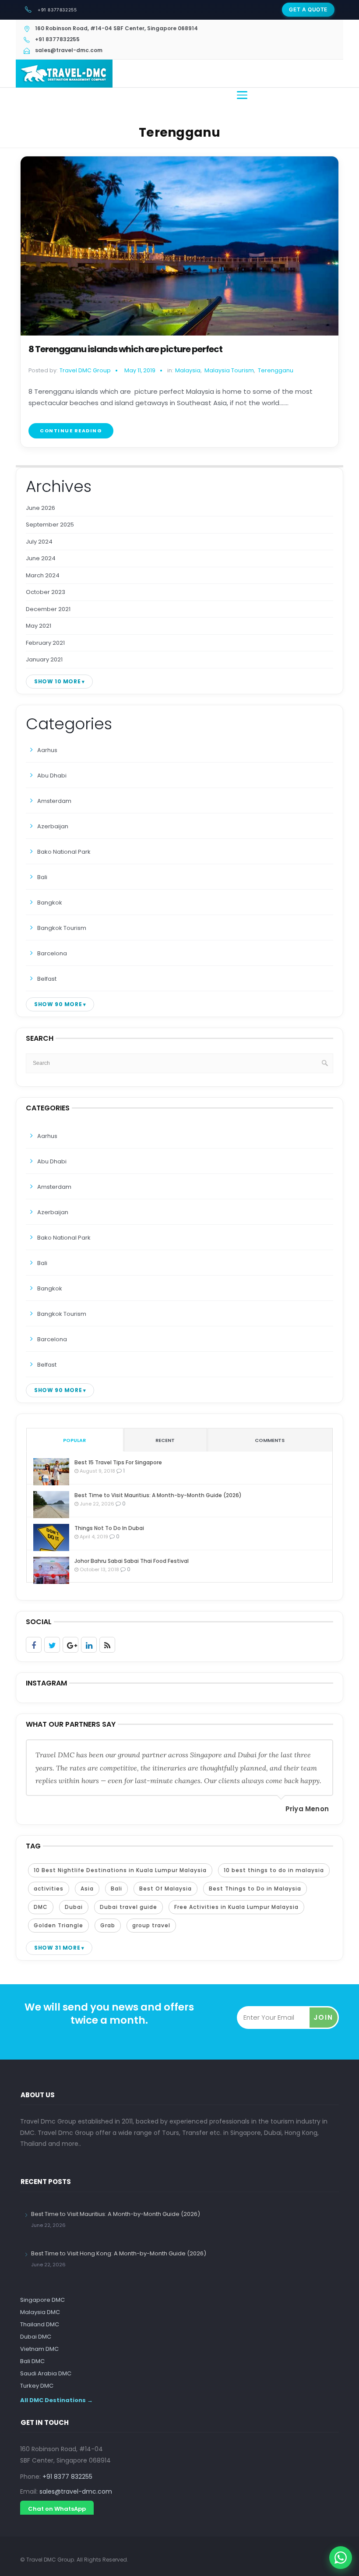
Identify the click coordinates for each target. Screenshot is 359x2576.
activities (49, 1889)
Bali (42, 877)
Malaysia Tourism (229, 371)
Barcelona (52, 953)
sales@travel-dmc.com (76, 2491)
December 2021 (48, 609)
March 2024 (43, 575)
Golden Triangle (58, 1925)
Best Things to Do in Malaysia (255, 1889)
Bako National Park (64, 852)
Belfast (47, 979)
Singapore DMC (42, 2300)
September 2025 (50, 525)
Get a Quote (308, 9)
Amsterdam (54, 801)
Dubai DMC (36, 2337)
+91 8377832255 (57, 10)
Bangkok (50, 903)
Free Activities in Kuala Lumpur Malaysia (236, 1907)
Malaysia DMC (40, 2312)
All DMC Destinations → (56, 2400)
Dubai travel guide (128, 1907)
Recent (165, 1440)
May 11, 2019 (140, 370)
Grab (108, 1925)
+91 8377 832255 (67, 2477)
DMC (41, 1907)
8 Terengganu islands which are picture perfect (125, 349)
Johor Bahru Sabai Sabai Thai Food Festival (132, 1561)
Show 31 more (57, 1948)
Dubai (74, 1907)
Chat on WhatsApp (57, 2509)
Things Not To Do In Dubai (109, 1528)
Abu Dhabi (52, 776)
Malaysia (188, 371)
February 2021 (45, 643)
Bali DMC (32, 2361)
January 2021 (44, 659)
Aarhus (47, 750)
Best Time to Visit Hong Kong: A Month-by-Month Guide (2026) (119, 2253)
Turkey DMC (37, 2386)
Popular (74, 1440)
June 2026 (40, 508)
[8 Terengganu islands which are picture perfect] (179, 246)
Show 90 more (58, 1004)
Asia (87, 1889)
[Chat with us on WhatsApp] (341, 2558)
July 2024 (39, 542)
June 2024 (41, 558)
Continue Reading (71, 431)
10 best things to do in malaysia (274, 1870)
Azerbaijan (53, 826)
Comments (270, 1440)
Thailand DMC (40, 2324)
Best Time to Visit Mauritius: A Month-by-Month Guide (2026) (158, 1495)
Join (323, 2017)
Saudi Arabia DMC (46, 2373)
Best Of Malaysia (165, 1889)
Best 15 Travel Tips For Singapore (118, 1462)
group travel (151, 1925)
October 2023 (46, 592)
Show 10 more (57, 681)
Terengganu (276, 371)
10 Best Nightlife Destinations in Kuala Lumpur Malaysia (120, 1870)
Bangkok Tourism (62, 928)
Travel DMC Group (85, 370)
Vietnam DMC (39, 2349)
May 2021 (39, 626)
